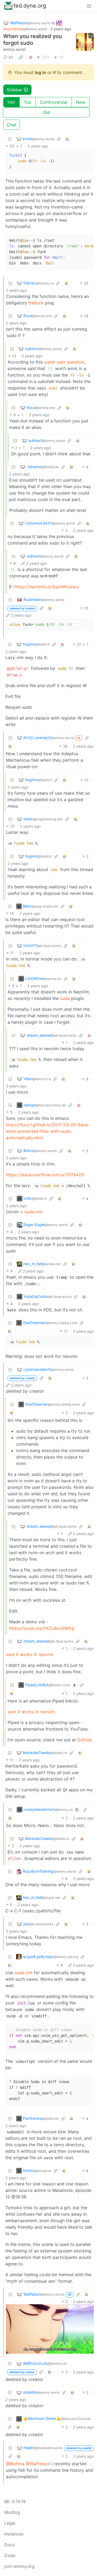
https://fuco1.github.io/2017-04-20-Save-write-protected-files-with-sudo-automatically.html (48, 1131)
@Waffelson (38, 2464)
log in (40, 72)
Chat (12, 125)
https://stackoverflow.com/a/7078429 (45, 1175)
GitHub (85, 1740)
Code (10, 2555)
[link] (21, 57)
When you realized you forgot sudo (33, 40)
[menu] (89, 6)
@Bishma (15, 2464)
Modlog (12, 2512)
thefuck (36, 303)
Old (46, 112)
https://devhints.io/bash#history (47, 587)
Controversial (54, 102)
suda (65, 998)
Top (28, 102)
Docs (10, 2545)
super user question (64, 362)
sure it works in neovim (30, 1654)
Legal (10, 2523)
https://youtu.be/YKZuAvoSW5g (42, 1628)
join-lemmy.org (20, 2566)
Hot (11, 102)
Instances (14, 2534)
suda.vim (34, 1212)
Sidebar (15, 90)
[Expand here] (85, 42)
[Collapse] (10, 139)
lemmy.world (14, 49)
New (81, 102)
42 (11, 57)
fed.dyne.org (30, 6)
